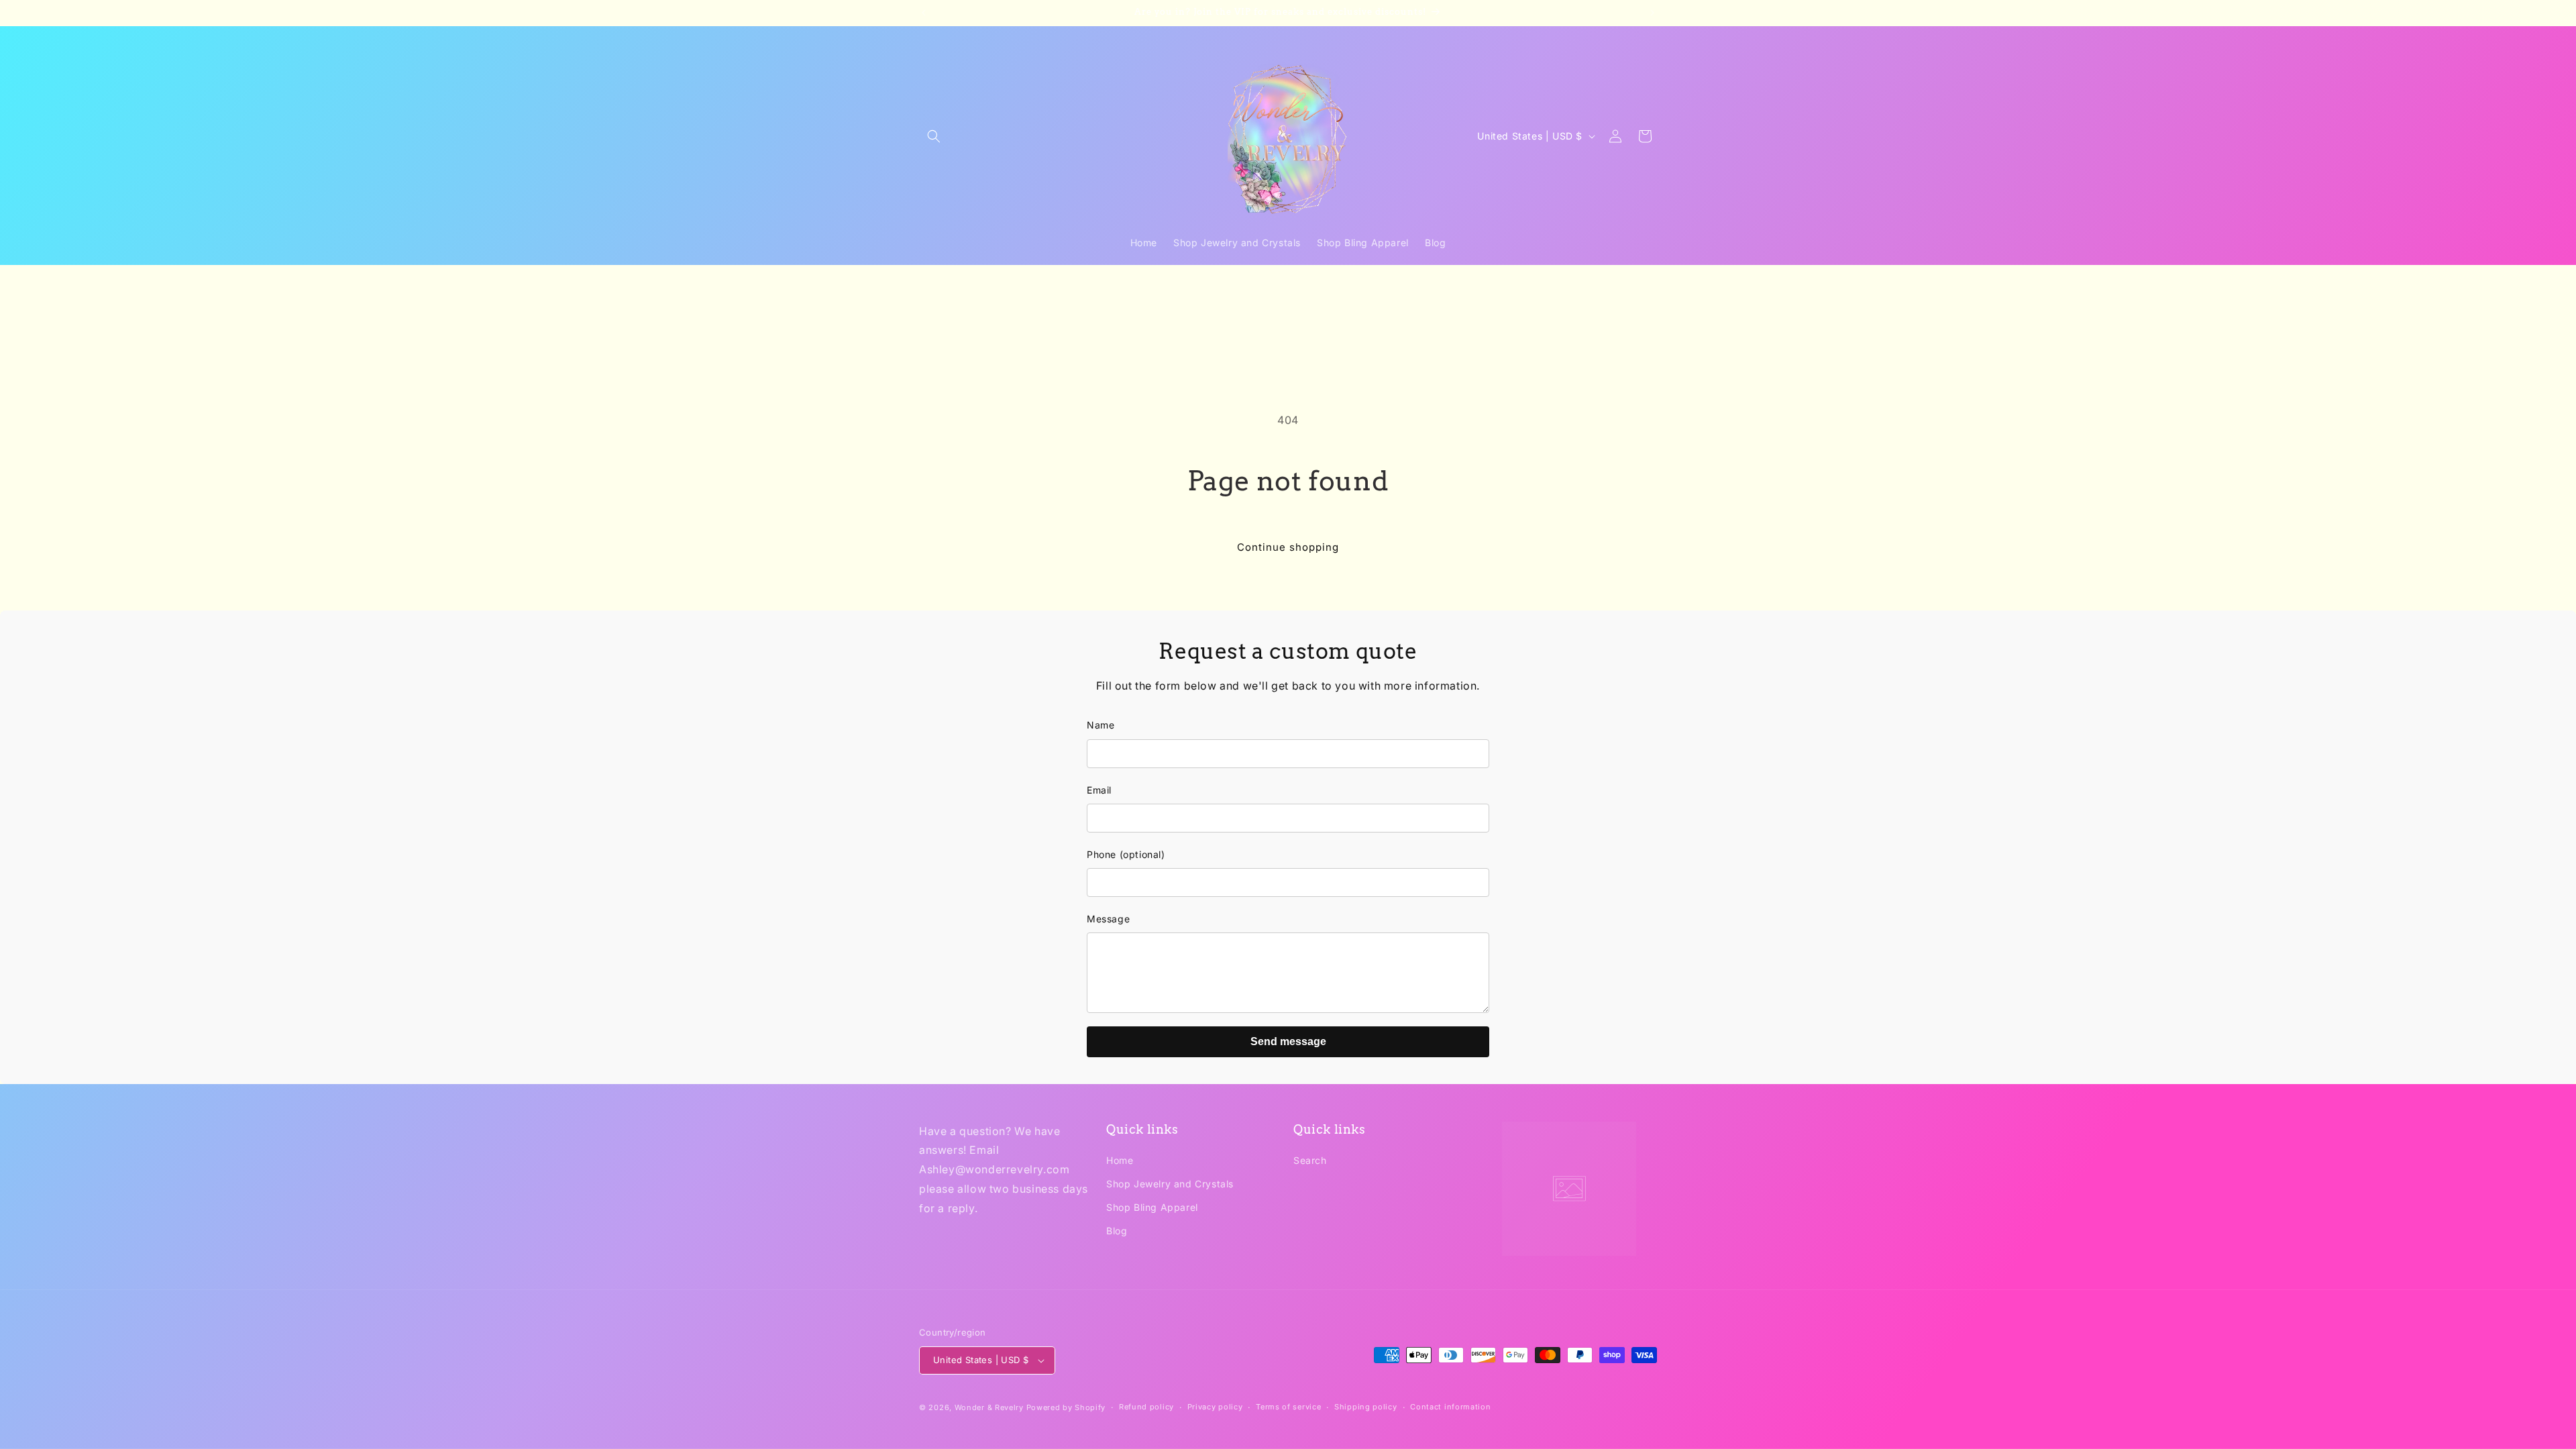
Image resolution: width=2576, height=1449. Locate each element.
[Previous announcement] (924, 13)
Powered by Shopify (1066, 1407)
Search (1310, 1161)
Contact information (1450, 1407)
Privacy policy (1215, 1407)
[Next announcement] (1652, 13)
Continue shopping (1288, 547)
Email (1099, 790)
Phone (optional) (1126, 854)
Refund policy (1146, 1407)
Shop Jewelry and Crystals (1170, 1184)
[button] (934, 136)
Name (1101, 725)
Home (1120, 1161)
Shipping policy (1366, 1407)
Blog (1117, 1231)
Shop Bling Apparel (1152, 1208)
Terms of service (1288, 1407)
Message (1108, 919)
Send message (1288, 1041)
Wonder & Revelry (989, 1407)
